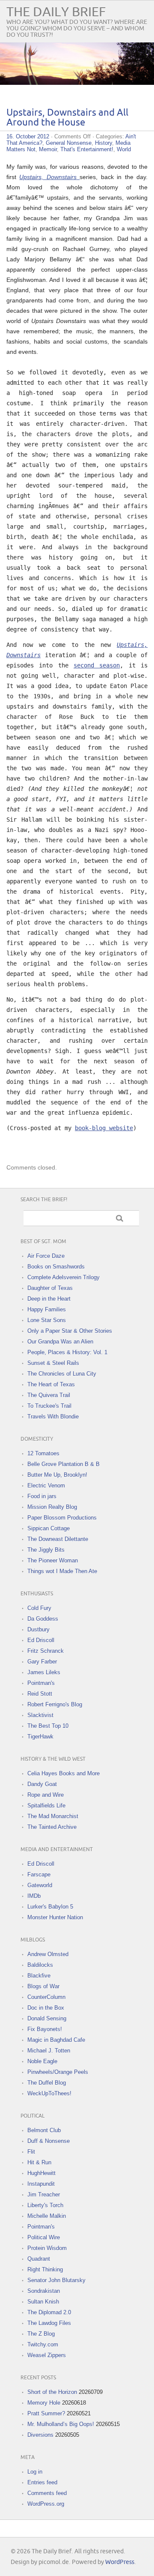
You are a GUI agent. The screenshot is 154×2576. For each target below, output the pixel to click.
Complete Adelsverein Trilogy (64, 1277)
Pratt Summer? (46, 2413)
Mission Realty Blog (52, 1507)
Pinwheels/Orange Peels (58, 2072)
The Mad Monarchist (53, 1816)
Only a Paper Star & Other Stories (70, 1331)
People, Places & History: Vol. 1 (67, 1352)
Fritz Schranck (46, 1651)
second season (97, 665)
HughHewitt (41, 2173)
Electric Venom (46, 1485)
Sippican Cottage (49, 1528)
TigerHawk (40, 1737)
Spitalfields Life (46, 1806)
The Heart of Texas (51, 1384)
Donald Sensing (47, 2018)
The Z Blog (41, 2334)
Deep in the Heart (49, 1299)
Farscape (39, 1874)
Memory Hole (44, 2403)
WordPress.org (46, 2504)
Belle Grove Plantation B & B (64, 1464)
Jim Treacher (44, 2195)
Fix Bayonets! (45, 2029)
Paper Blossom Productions (62, 1518)
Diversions (40, 2435)
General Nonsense (69, 143)
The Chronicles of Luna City (62, 1374)
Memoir (48, 149)
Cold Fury (39, 1608)
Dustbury (38, 1629)
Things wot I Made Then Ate (62, 1571)
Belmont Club (44, 2130)
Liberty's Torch (45, 2205)
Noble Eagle (42, 2061)
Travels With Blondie (53, 1417)
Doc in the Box (46, 2008)
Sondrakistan (44, 2291)
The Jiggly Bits (46, 1550)
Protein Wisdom (47, 2248)
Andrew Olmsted (48, 1954)
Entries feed (42, 2482)
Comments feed (47, 2493)
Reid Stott (40, 1694)
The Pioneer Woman (53, 1560)
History (104, 143)
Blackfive (39, 1976)
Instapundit (41, 2184)
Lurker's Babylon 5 (50, 1907)
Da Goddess (43, 1619)
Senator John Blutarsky (56, 2280)
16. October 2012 (28, 136)
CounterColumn (46, 1997)
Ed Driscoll (41, 1640)
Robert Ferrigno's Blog (55, 1704)
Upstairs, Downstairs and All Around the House (67, 118)
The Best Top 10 (48, 1726)
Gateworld (40, 1885)
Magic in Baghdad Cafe (56, 2040)
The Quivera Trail (49, 1395)
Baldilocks (40, 1965)
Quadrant (39, 2259)
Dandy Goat (42, 1784)
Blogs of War (43, 1986)
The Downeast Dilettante (58, 1539)
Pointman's (41, 1683)
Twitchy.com (43, 2344)
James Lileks (44, 1672)
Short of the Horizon (52, 2392)
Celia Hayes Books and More (64, 1773)
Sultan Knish (43, 2302)
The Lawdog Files (49, 2323)
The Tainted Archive (52, 1827)
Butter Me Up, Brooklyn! (57, 1475)
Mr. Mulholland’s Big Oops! (61, 2424)
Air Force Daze (46, 1256)
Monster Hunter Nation (55, 1917)
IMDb (34, 1896)
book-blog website (104, 1128)
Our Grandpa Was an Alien (60, 1342)
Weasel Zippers (47, 2355)
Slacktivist (40, 1715)
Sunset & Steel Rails (53, 1363)
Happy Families (47, 1309)
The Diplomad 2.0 (49, 2312)
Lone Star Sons (47, 1320)
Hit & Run (39, 2162)
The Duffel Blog (47, 2083)
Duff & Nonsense (49, 2141)
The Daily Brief (56, 12)
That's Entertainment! (87, 149)
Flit (31, 2152)
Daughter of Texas (50, 1288)
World (124, 149)
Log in (35, 2472)
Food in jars (42, 1496)
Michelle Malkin (47, 2216)
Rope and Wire (46, 1795)
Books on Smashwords (56, 1267)
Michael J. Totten (49, 2051)
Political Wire (44, 2237)
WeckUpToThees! (49, 2093)
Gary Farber (42, 1662)
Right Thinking (45, 2269)
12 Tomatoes (43, 1453)
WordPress (120, 2562)
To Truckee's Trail (49, 1406)
